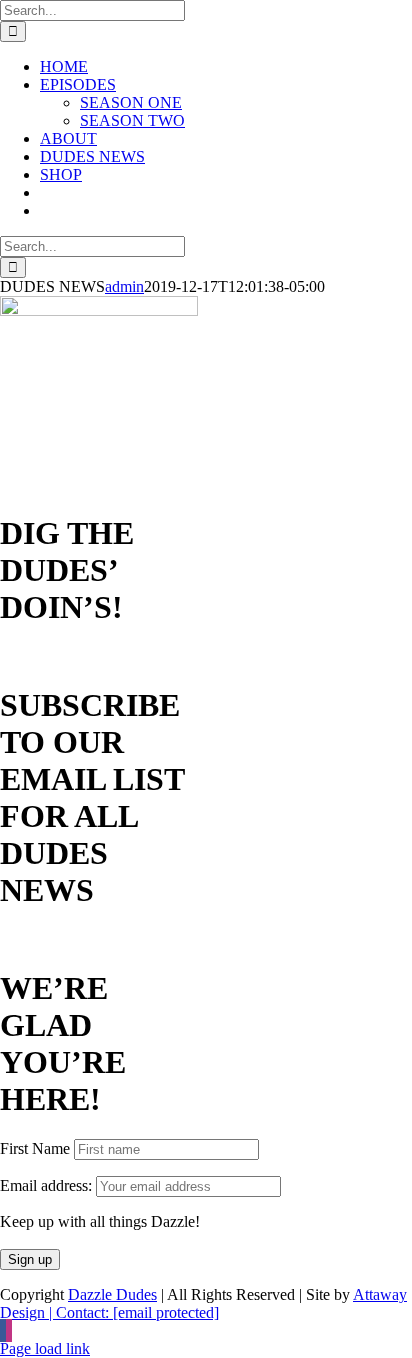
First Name (35, 1148)
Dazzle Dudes (112, 1294)
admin (124, 286)
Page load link (45, 1348)
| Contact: (132, 1312)
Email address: (48, 1185)
